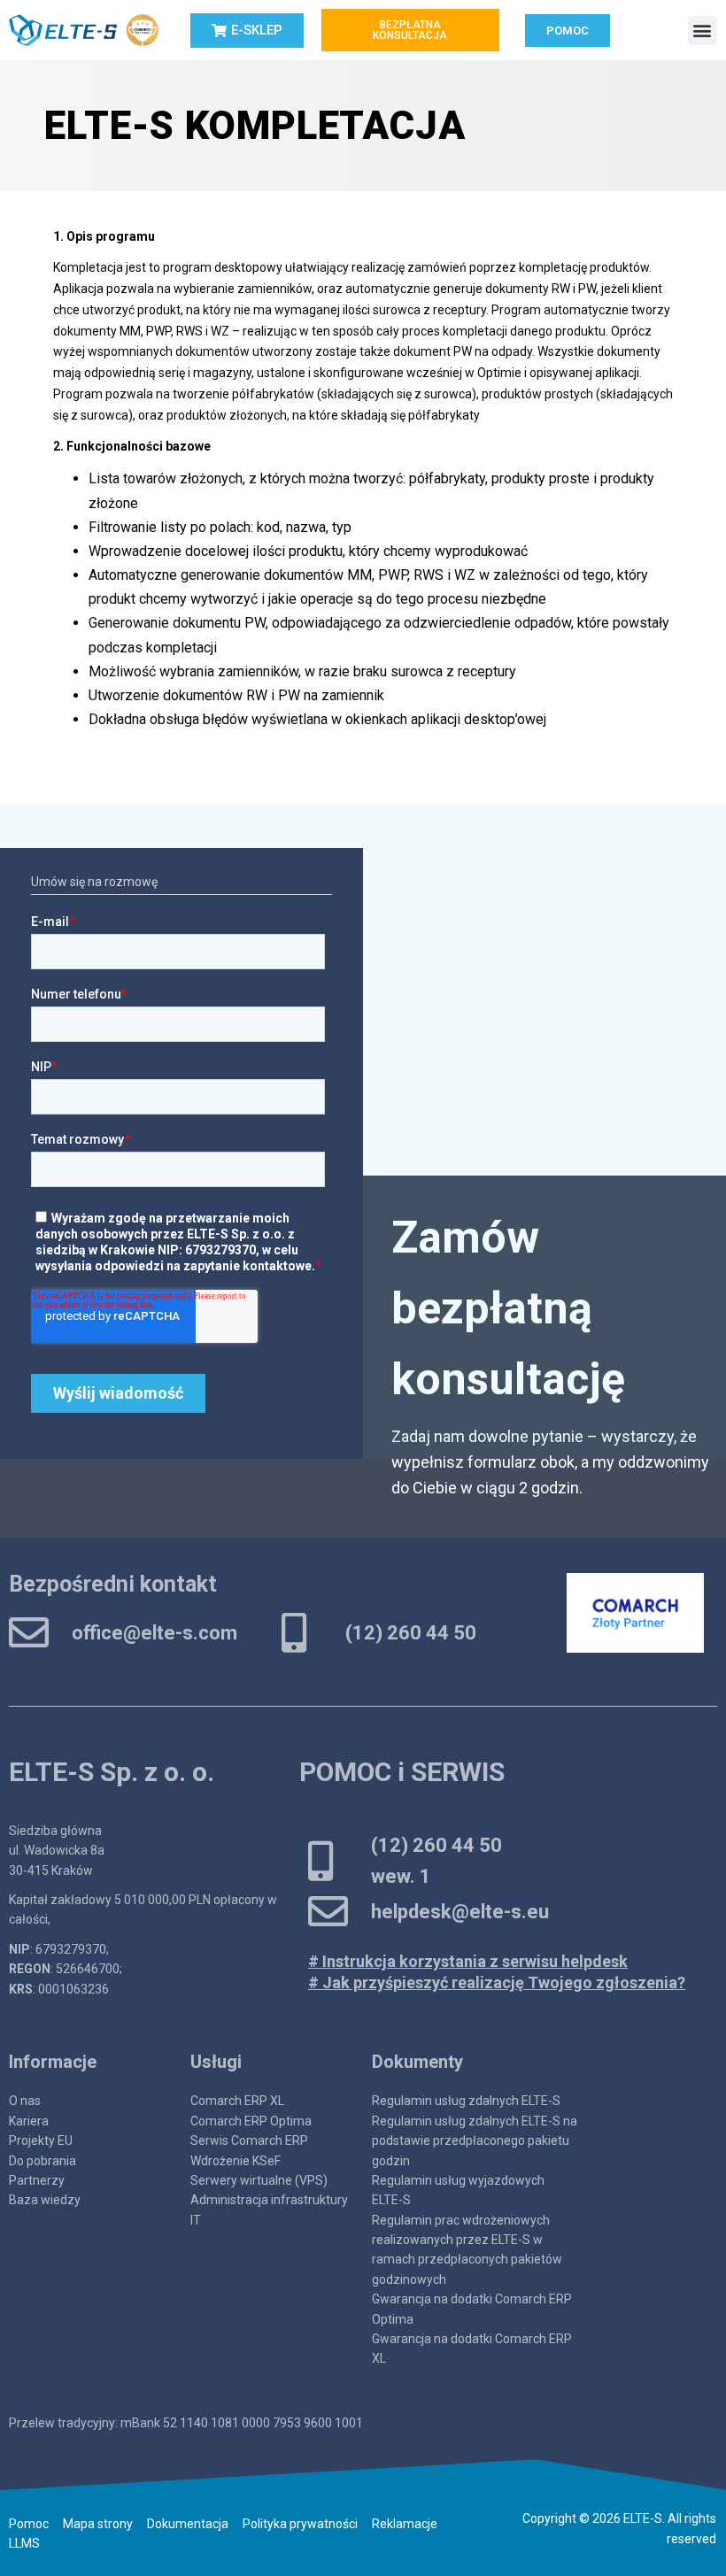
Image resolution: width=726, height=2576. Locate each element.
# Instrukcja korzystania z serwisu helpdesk (468, 1961)
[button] (703, 31)
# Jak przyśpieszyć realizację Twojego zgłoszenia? (497, 1982)
